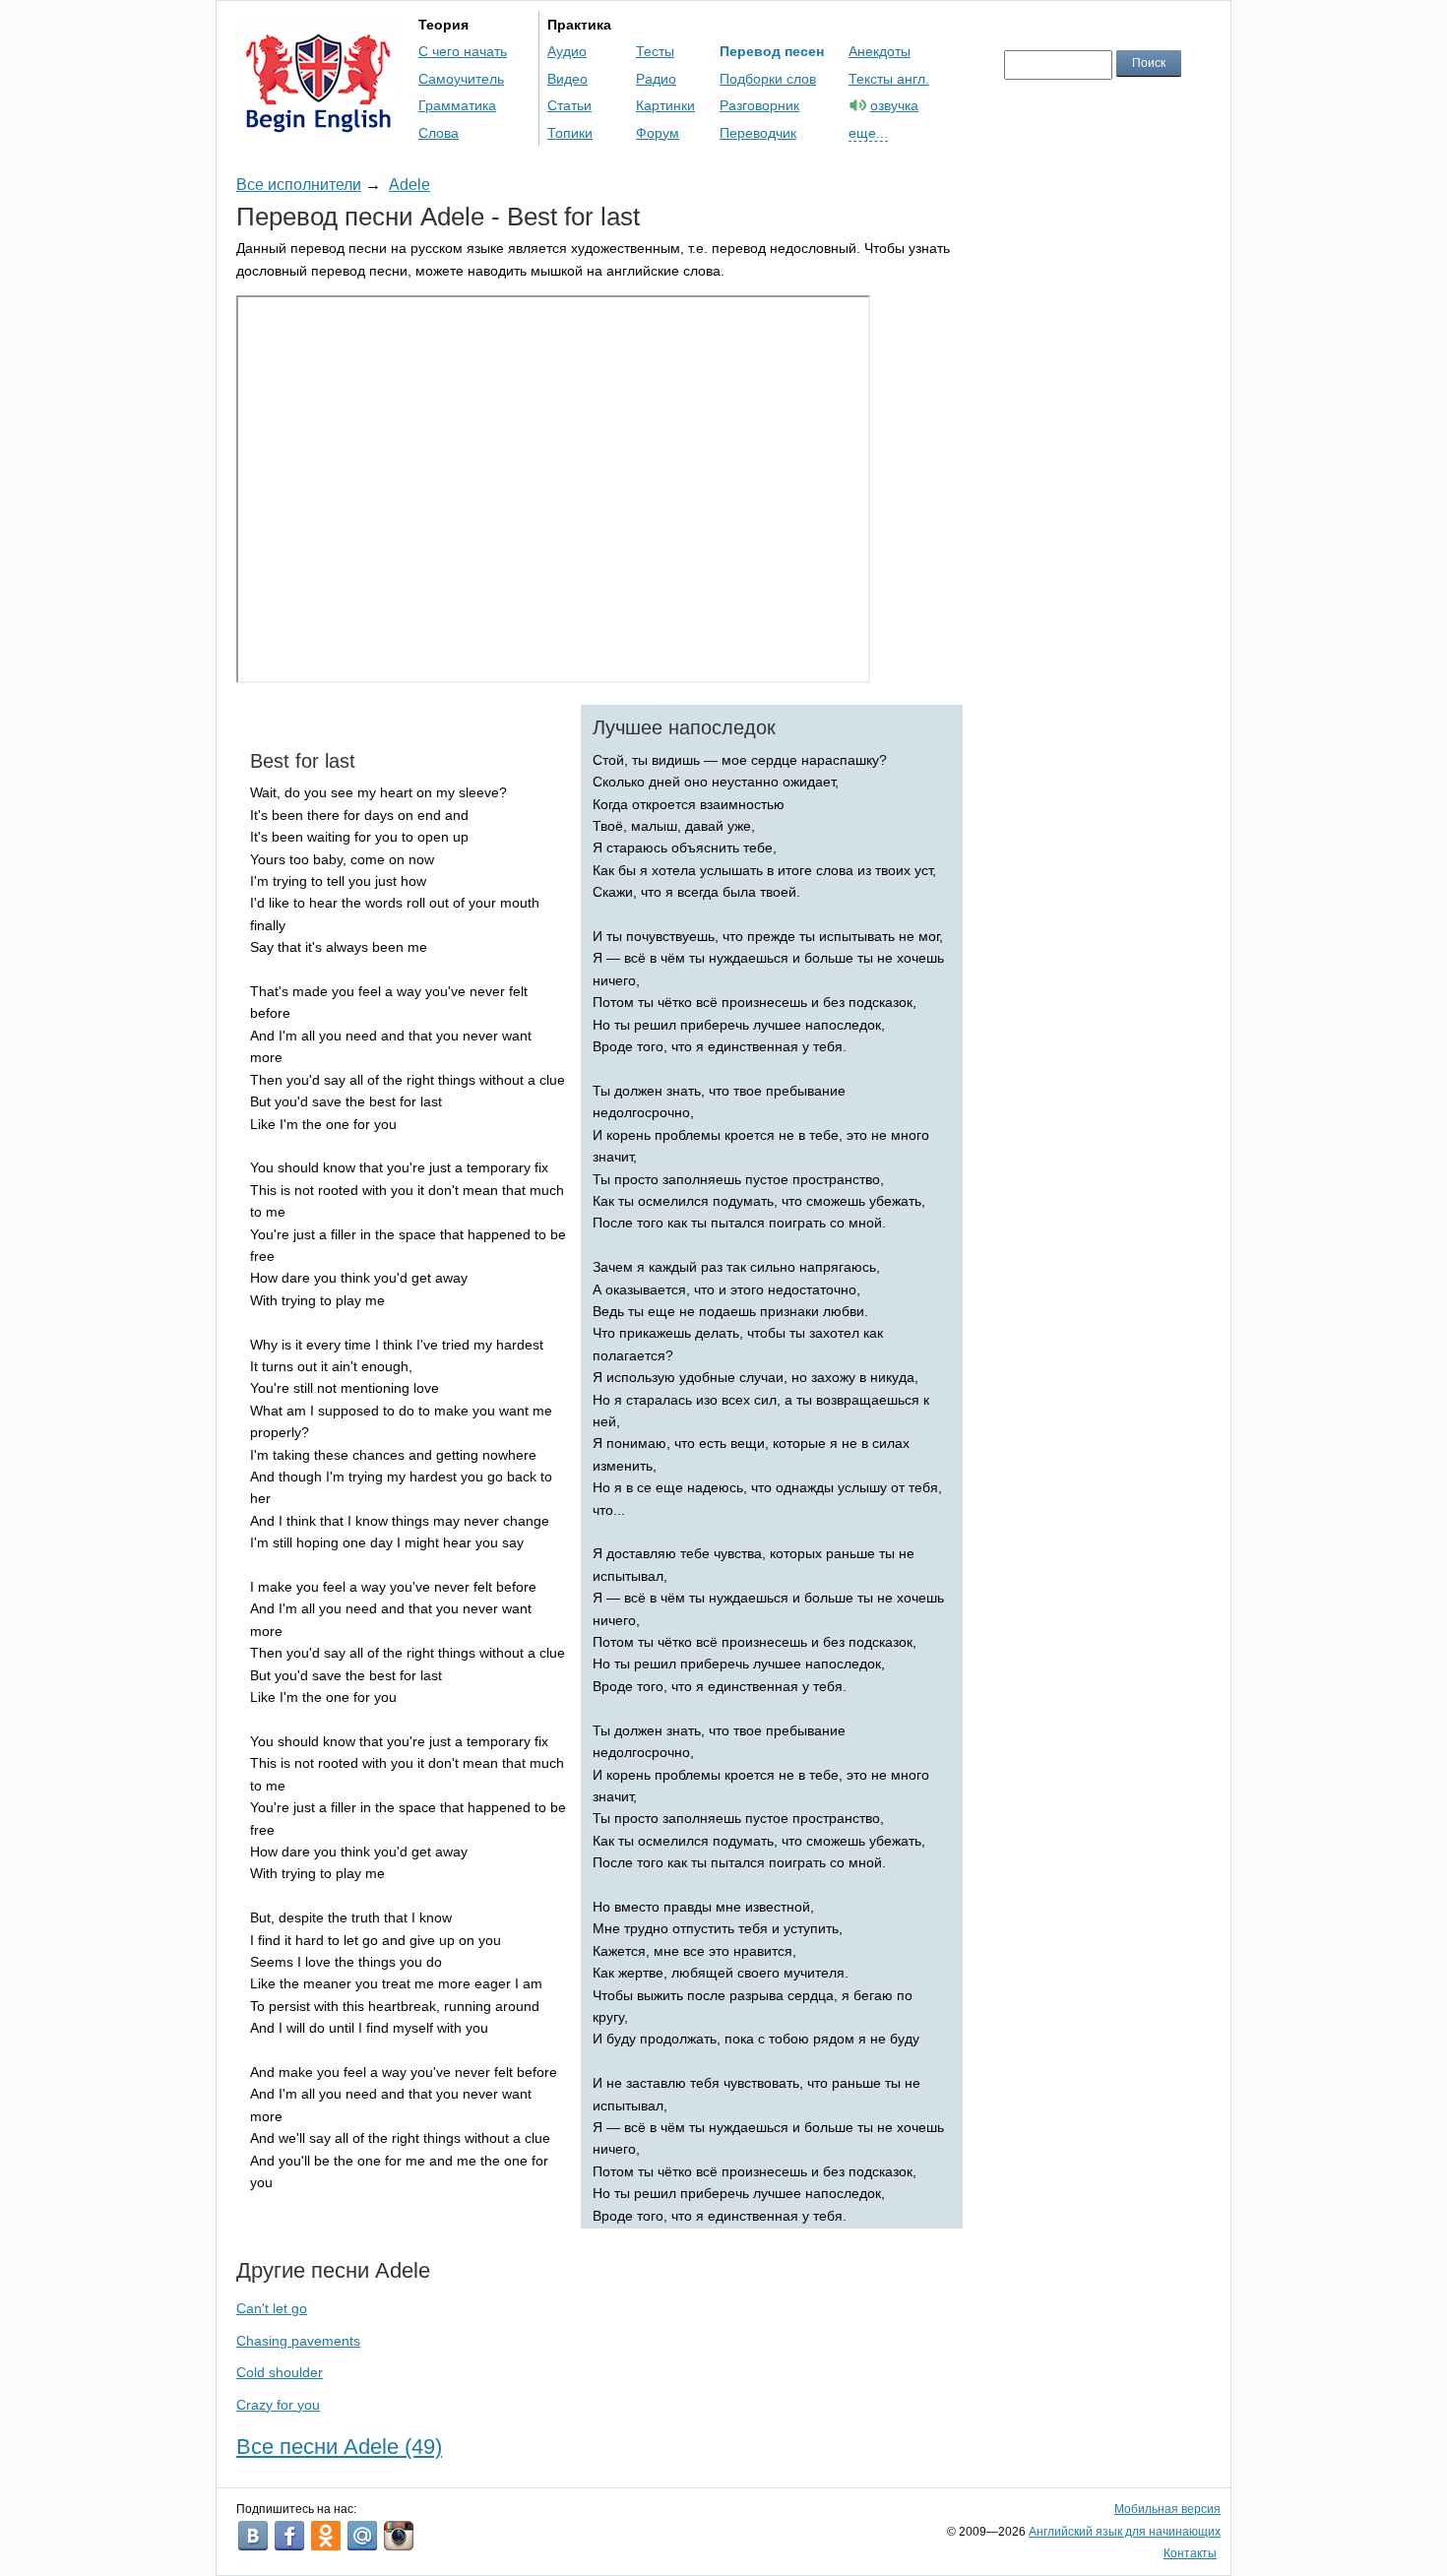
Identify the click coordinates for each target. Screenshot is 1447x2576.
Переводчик (758, 133)
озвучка (894, 105)
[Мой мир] (362, 2536)
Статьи (569, 105)
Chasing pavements (298, 2341)
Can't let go (272, 2308)
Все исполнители (299, 185)
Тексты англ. (889, 79)
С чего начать (463, 51)
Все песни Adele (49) (339, 2447)
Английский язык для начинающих (1125, 2532)
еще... (868, 133)
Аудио (567, 51)
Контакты (1190, 2553)
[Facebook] (289, 2536)
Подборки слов (768, 79)
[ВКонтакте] (253, 2536)
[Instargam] (399, 2536)
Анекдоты (880, 51)
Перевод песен (772, 51)
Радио (656, 79)
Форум (658, 133)
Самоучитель (461, 79)
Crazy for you (278, 2405)
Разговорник (759, 105)
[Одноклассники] (326, 2536)
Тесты (655, 51)
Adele (409, 185)
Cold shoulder (280, 2372)
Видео (567, 79)
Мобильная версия (1167, 2509)
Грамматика (457, 105)
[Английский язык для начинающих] (318, 124)
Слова (439, 133)
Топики (570, 133)
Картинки (665, 105)
